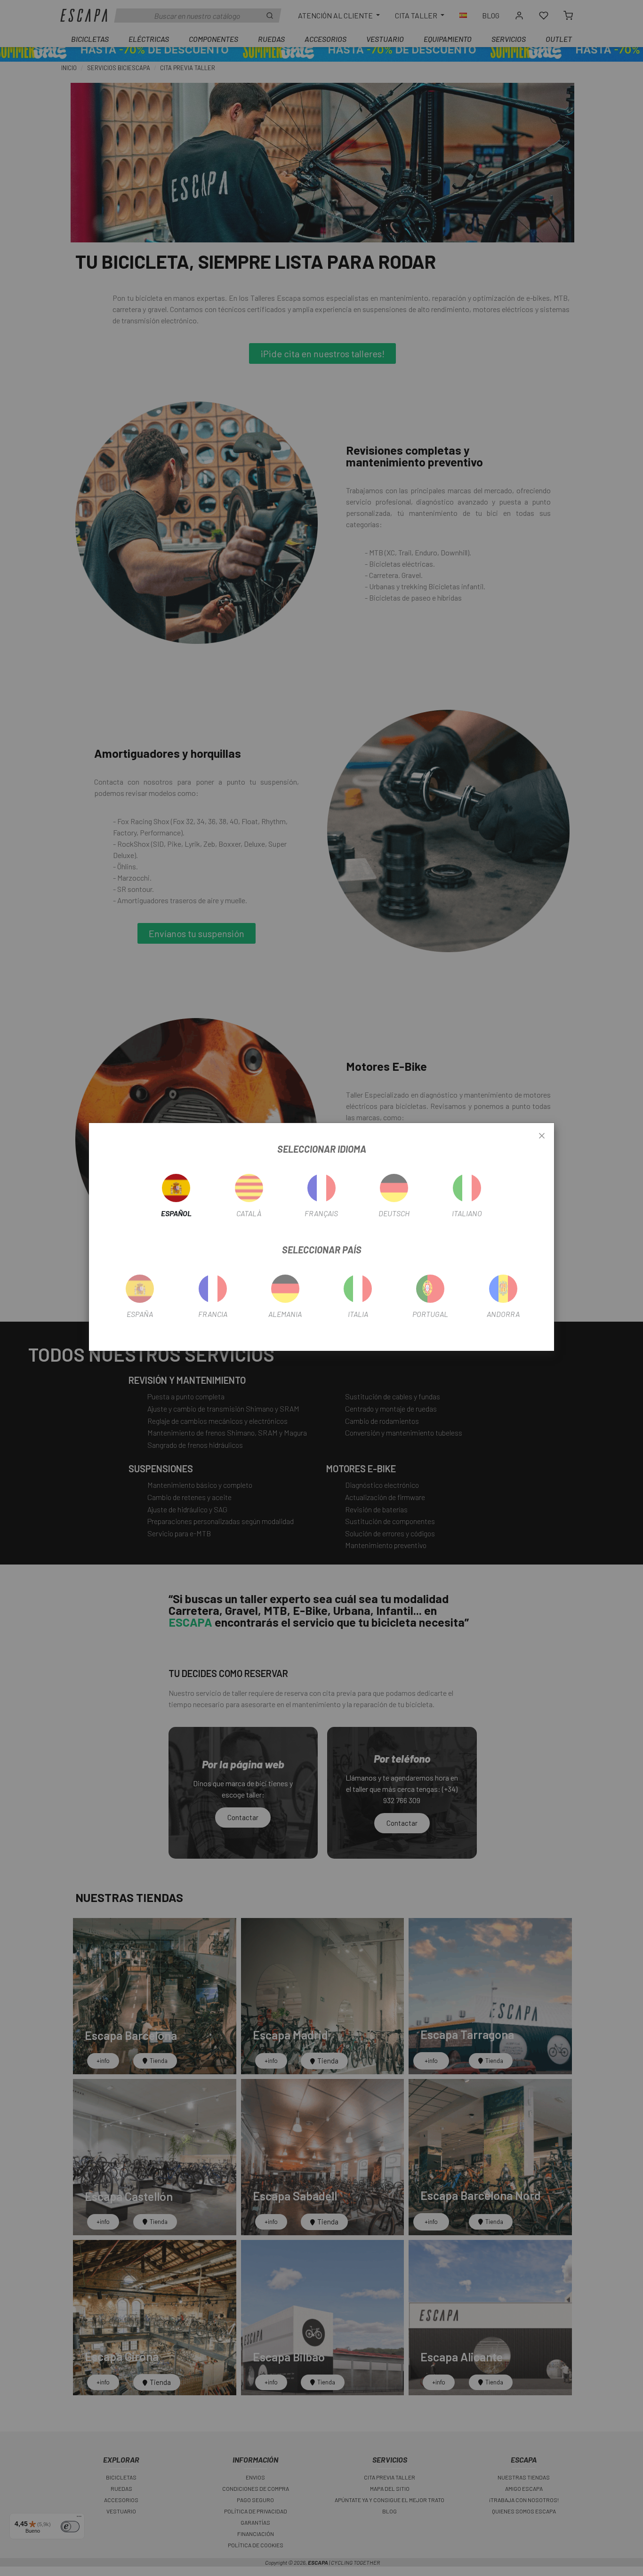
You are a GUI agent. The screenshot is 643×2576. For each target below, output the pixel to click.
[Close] (542, 1136)
